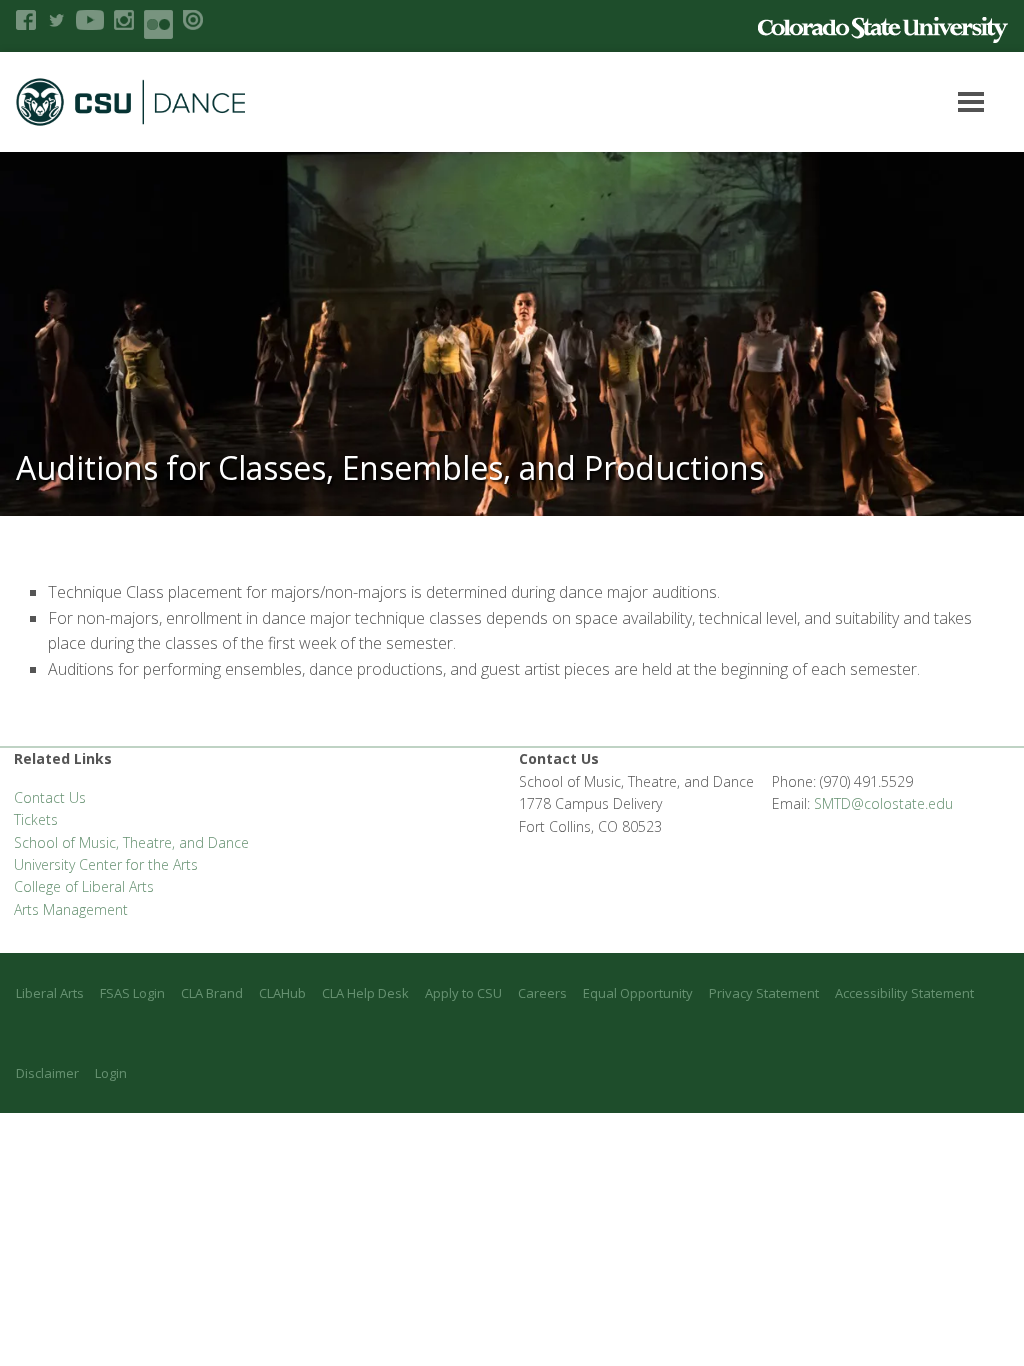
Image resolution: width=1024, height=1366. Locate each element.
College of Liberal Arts (84, 886)
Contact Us (50, 797)
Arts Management (71, 909)
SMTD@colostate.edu (883, 803)
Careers (542, 993)
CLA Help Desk (365, 993)
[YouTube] (90, 20)
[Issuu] (193, 20)
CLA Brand (212, 993)
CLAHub (282, 993)
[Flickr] (158, 24)
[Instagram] (124, 20)
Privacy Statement (764, 993)
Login (111, 1073)
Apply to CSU (463, 993)
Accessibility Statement (904, 993)
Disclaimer (47, 1073)
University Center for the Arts (106, 864)
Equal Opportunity (638, 993)
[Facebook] (26, 20)
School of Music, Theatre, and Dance (131, 842)
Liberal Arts (50, 993)
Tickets (36, 819)
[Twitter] (56, 20)
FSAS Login (132, 993)
